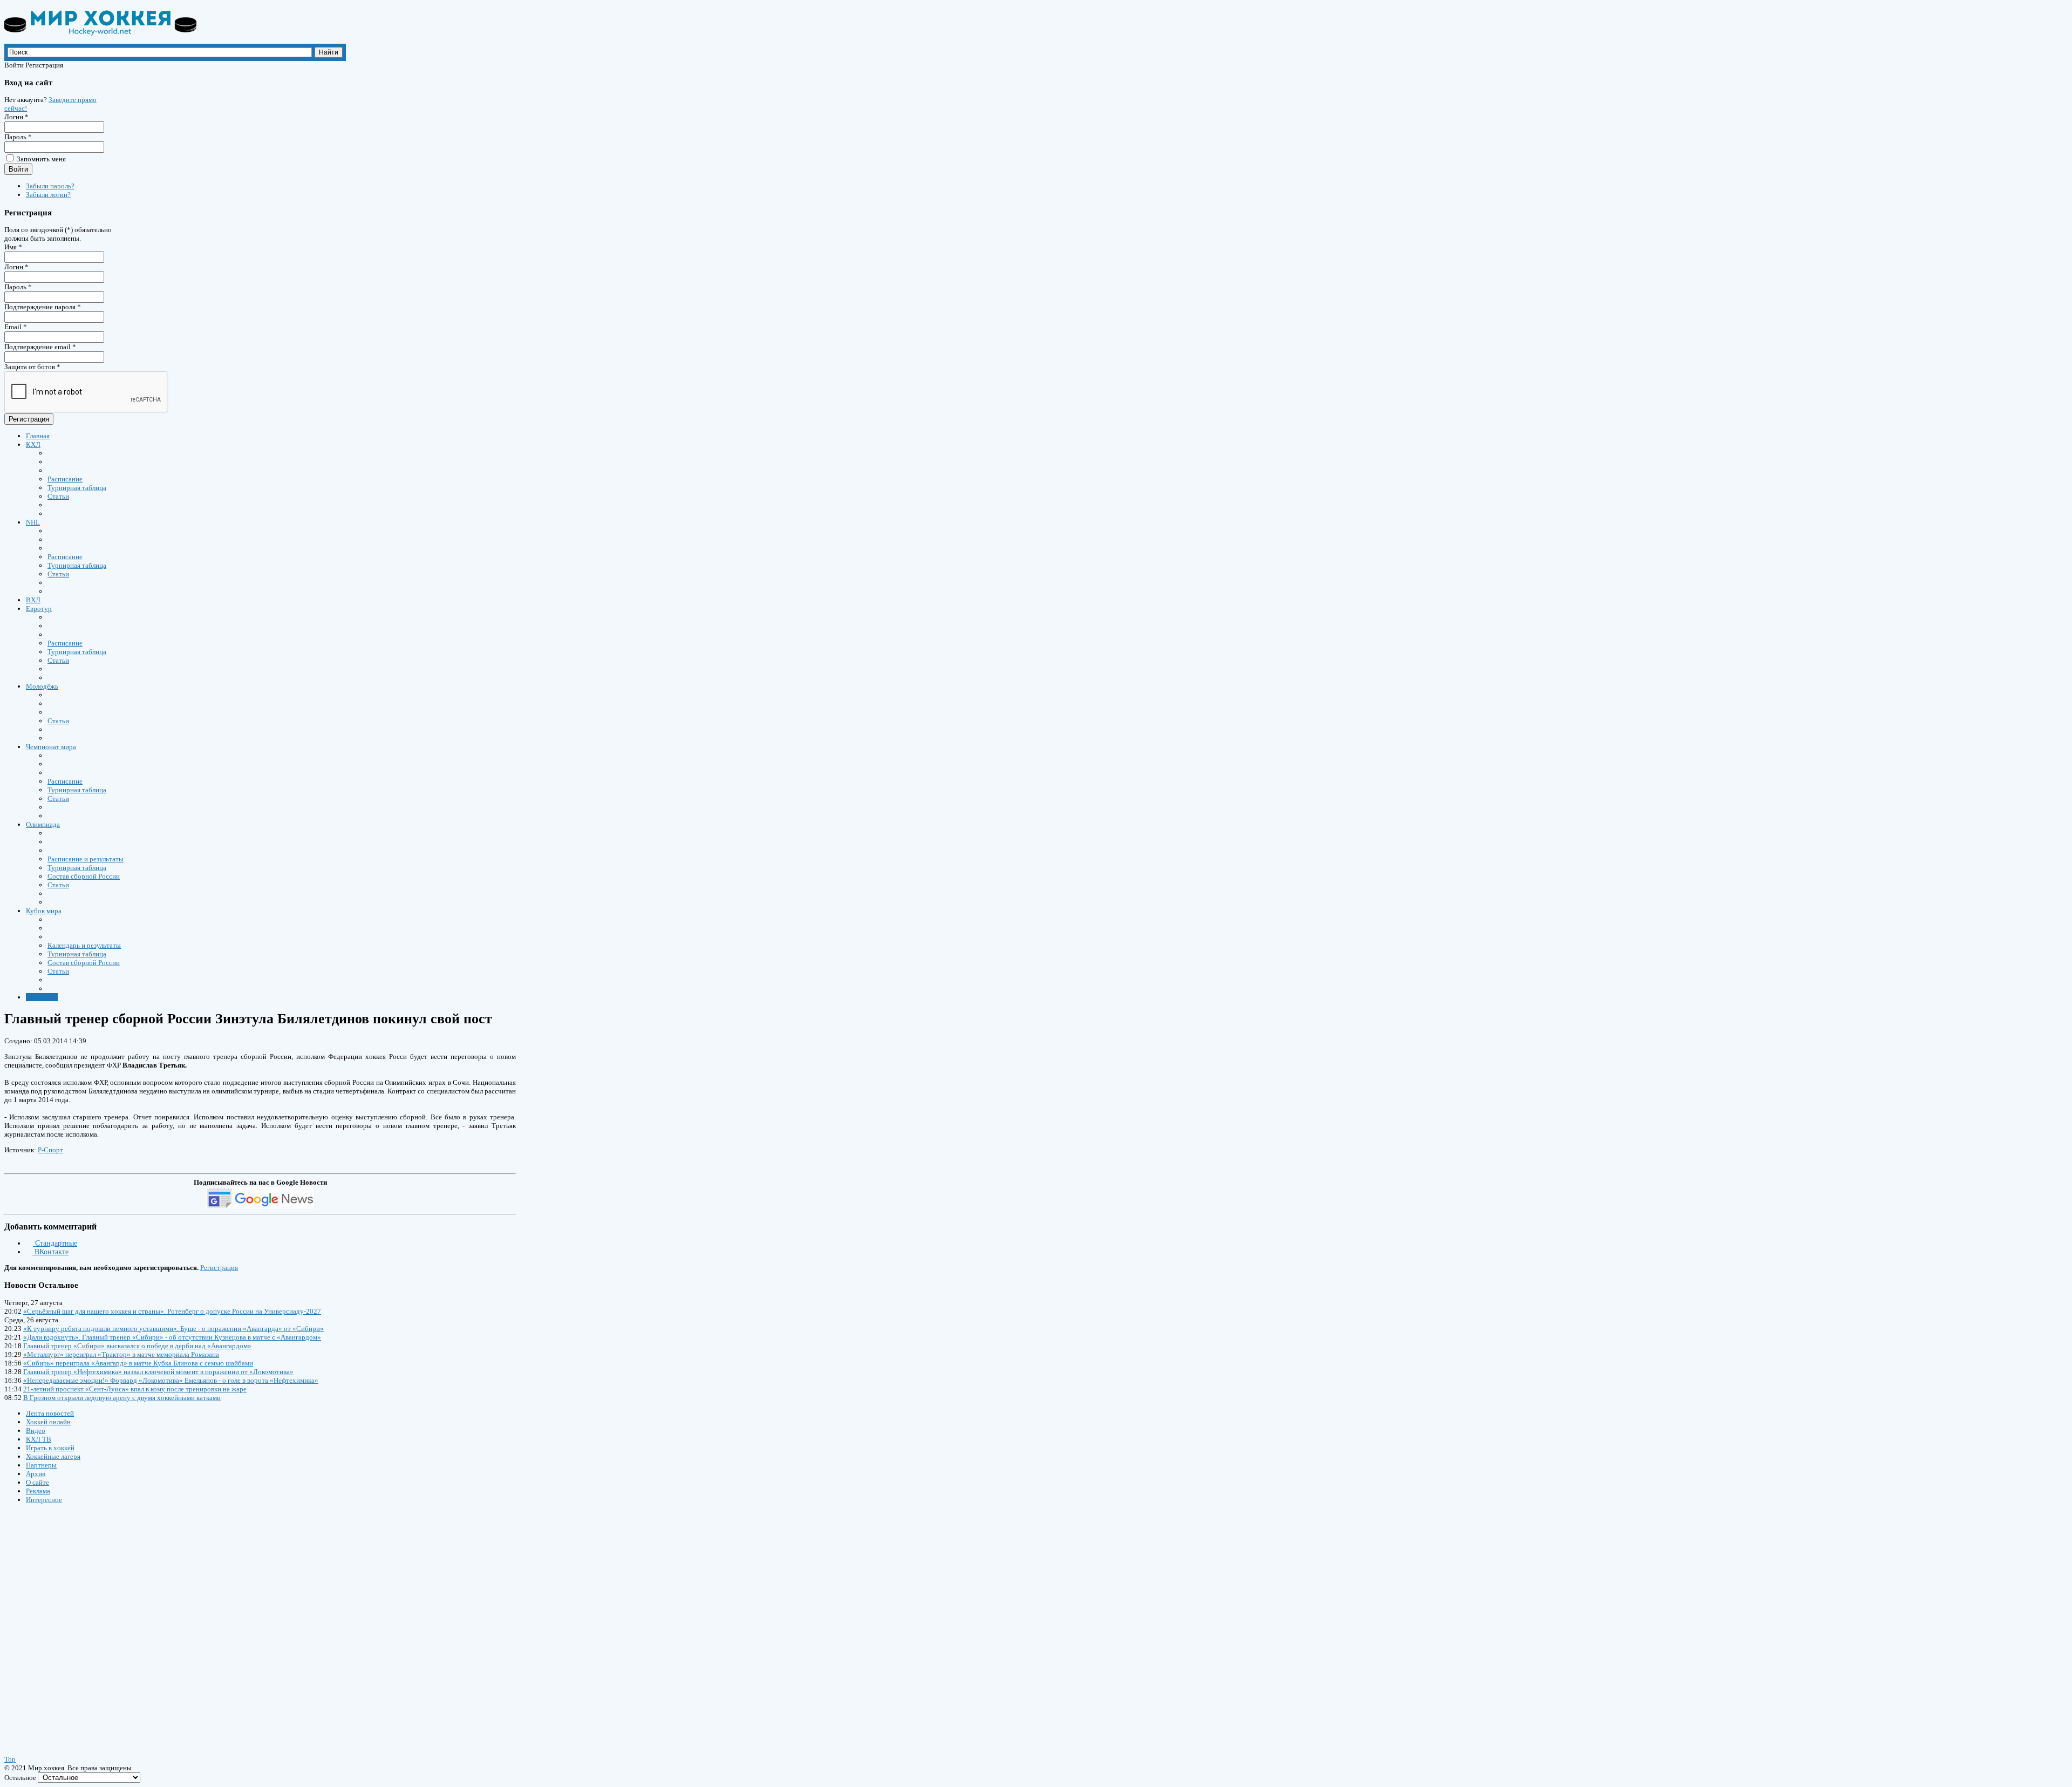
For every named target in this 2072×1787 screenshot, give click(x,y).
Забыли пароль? (50, 186)
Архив (36, 1474)
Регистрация (29, 419)
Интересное (44, 1500)
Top (10, 1759)
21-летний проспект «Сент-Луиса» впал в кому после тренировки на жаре (135, 1389)
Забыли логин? (48, 195)
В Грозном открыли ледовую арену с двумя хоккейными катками (122, 1398)
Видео (36, 1431)
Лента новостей (50, 1413)
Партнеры (41, 1465)
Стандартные (55, 1243)
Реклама (38, 1491)
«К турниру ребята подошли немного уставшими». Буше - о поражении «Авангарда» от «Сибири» (173, 1329)
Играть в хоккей (50, 1448)
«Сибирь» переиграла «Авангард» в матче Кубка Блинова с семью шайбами (138, 1363)
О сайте (38, 1482)
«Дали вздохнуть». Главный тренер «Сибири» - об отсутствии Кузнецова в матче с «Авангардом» (172, 1337)
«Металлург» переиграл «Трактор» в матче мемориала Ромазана (121, 1354)
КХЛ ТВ (39, 1439)
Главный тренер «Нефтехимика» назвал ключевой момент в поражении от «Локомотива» (158, 1372)
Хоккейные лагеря (53, 1456)
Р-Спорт (50, 1150)
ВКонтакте (50, 1252)
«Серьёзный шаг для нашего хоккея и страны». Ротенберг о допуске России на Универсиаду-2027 (172, 1311)
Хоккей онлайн (48, 1422)
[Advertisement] (69, 1619)
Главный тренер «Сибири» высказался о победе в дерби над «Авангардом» (137, 1346)
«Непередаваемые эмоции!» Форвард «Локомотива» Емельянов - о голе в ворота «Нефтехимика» (171, 1380)
